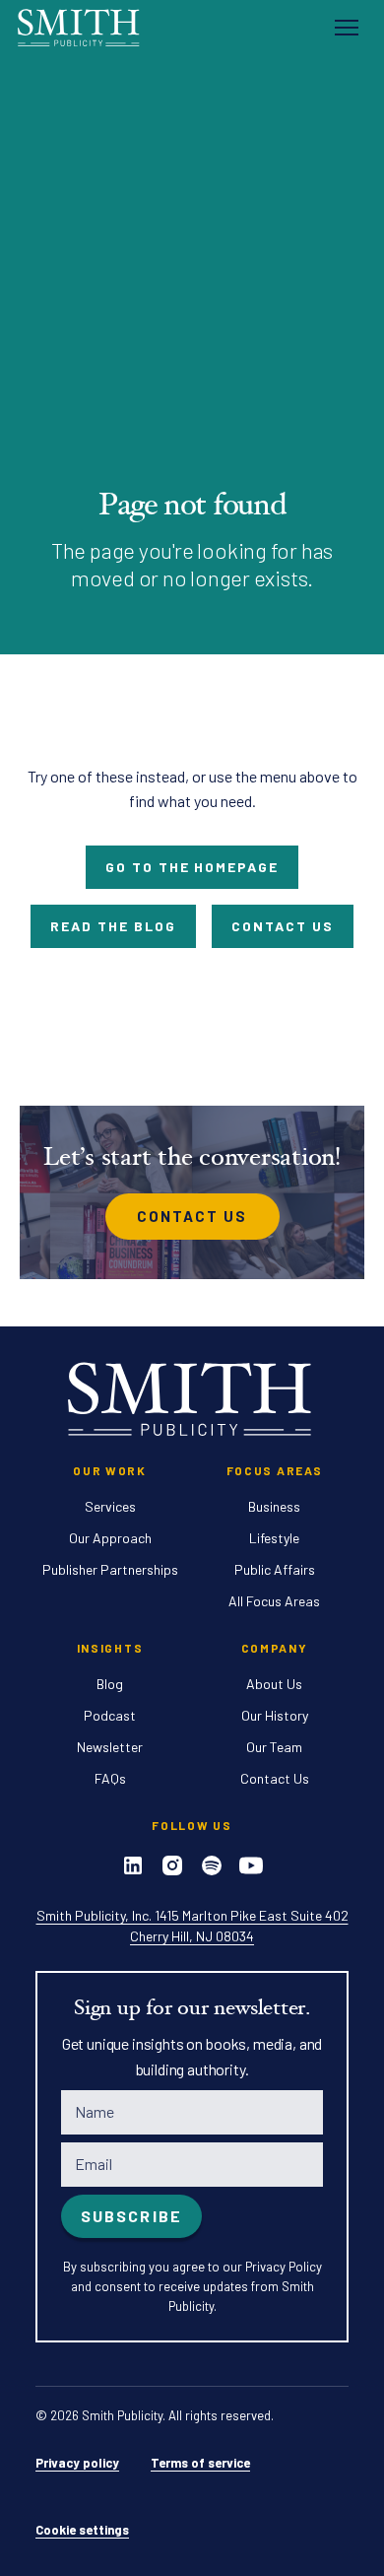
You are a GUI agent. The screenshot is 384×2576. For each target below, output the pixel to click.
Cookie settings (82, 2530)
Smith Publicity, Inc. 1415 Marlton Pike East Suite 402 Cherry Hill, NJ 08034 (192, 1926)
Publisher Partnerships (110, 1569)
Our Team (274, 1747)
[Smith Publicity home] (80, 27)
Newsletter (110, 1747)
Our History (275, 1715)
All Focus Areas (274, 1601)
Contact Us (192, 1216)
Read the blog (113, 926)
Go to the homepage (192, 867)
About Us (274, 1684)
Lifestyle (274, 1538)
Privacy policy (77, 2463)
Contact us (283, 926)
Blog (110, 1684)
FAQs (110, 1778)
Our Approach (110, 1538)
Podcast (110, 1715)
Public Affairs (275, 1569)
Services (110, 1506)
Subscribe (131, 2216)
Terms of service (200, 2463)
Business (274, 1506)
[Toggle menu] (347, 28)
